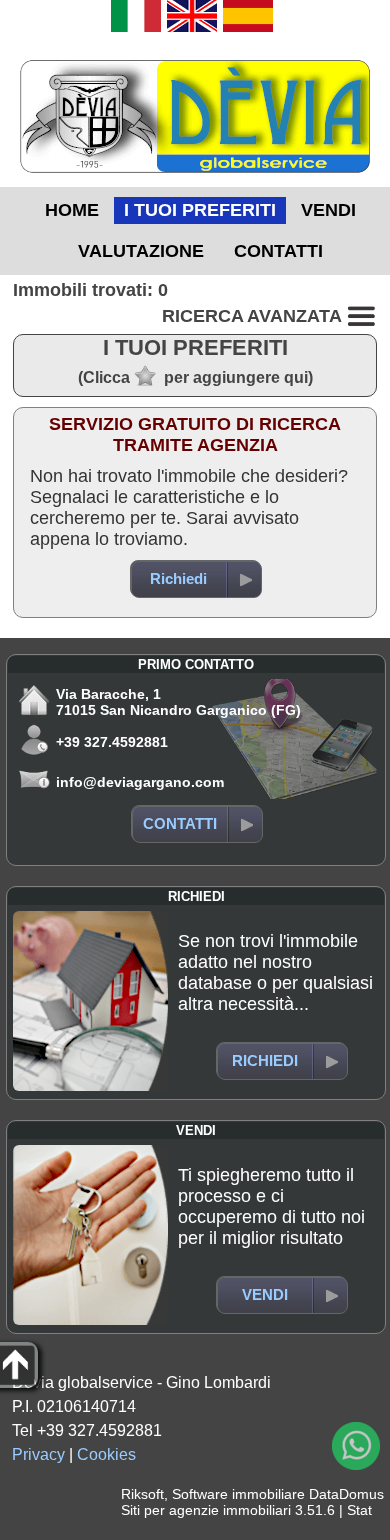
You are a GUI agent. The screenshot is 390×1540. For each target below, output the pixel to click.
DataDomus (346, 1494)
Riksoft (142, 1494)
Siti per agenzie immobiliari (206, 1510)
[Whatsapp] (356, 1446)
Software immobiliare (238, 1494)
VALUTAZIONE (141, 251)
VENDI (328, 210)
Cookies (106, 1454)
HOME (72, 210)
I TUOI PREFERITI (200, 210)
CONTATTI (278, 251)
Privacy (38, 1454)
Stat (359, 1510)
